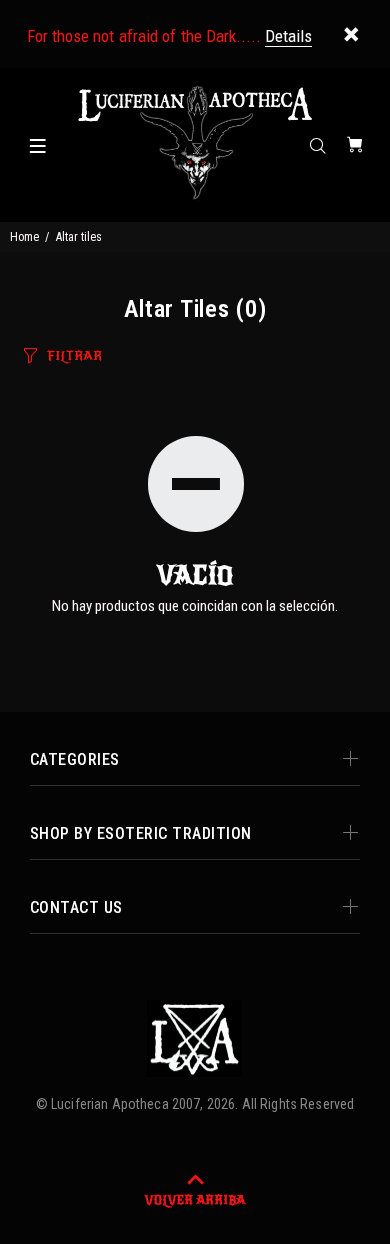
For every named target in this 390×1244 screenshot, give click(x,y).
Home (24, 237)
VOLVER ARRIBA (195, 1200)
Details (288, 36)
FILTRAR (74, 356)
